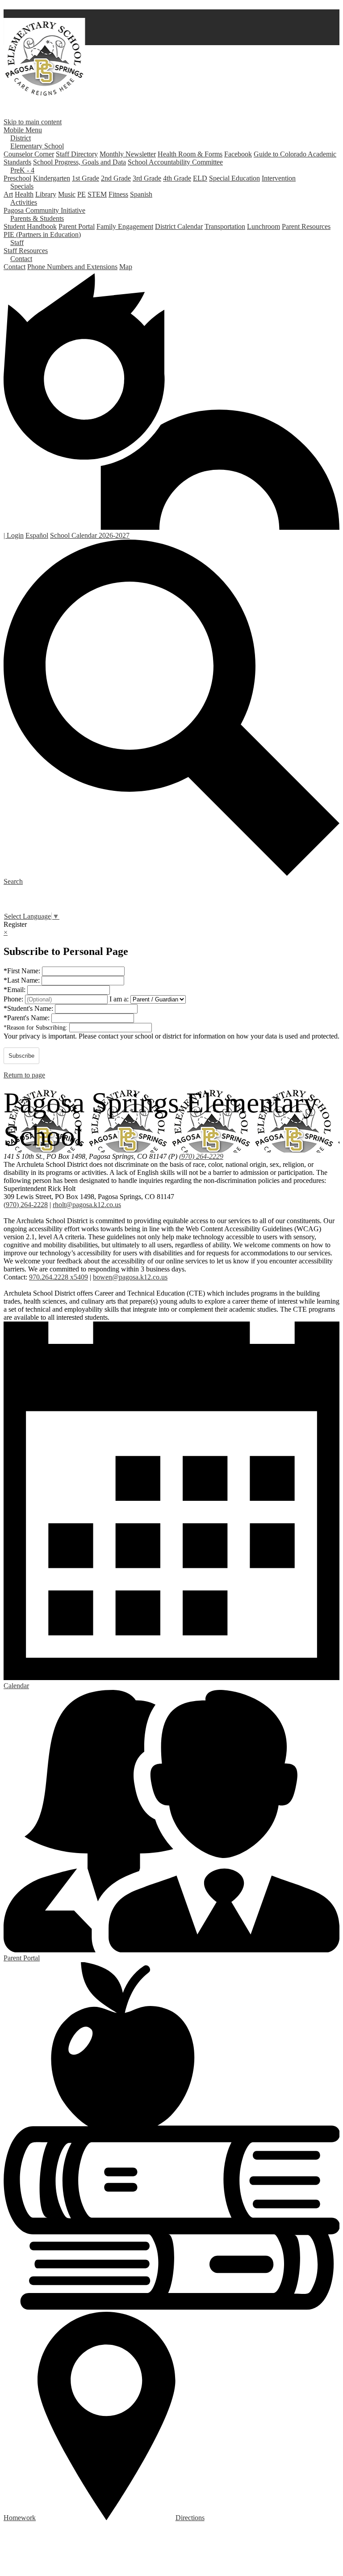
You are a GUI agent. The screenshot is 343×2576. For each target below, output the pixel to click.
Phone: (14, 999)
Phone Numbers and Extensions (72, 267)
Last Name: (23, 980)
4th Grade (177, 178)
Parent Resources (306, 226)
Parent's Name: (27, 1018)
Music (67, 194)
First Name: (23, 971)
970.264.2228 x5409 (59, 1277)
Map (126, 267)
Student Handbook (30, 226)
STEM (97, 194)
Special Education (234, 178)
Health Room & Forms (190, 154)
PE (82, 194)
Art (8, 194)
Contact (15, 267)
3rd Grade (147, 178)
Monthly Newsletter (128, 154)
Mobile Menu (23, 130)
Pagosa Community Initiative (44, 210)
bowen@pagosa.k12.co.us (130, 1277)
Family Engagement (125, 226)
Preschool (17, 178)
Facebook (238, 154)
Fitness (118, 194)
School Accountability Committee (175, 162)
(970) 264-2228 (26, 1205)
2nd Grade (116, 178)
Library (46, 194)
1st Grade (86, 178)
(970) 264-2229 (201, 1156)
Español (37, 535)
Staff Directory (77, 154)
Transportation (225, 226)
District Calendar (179, 226)
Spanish (141, 194)
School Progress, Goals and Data (79, 162)
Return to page (24, 1075)
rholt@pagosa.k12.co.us (87, 1205)
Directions (190, 2518)
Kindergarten (52, 178)
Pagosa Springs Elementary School (44, 59)
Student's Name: (29, 1008)
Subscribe (21, 1056)
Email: (15, 990)
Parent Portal (77, 226)
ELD (200, 178)
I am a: (119, 999)
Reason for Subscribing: (36, 1028)
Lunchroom (264, 226)
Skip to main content (33, 122)
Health (24, 194)
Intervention (279, 178)
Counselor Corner (29, 154)
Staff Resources (26, 251)
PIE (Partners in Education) (42, 234)
